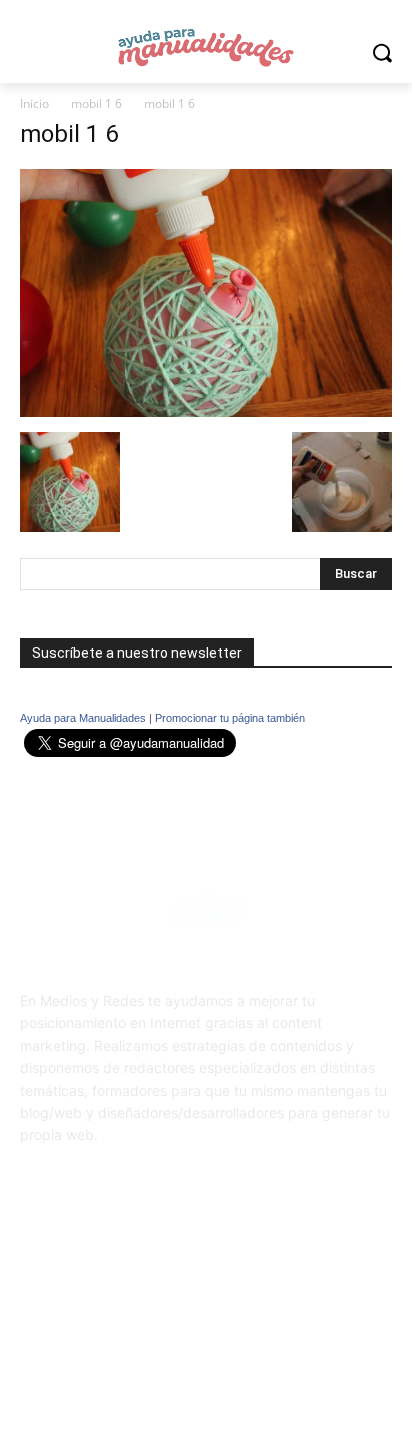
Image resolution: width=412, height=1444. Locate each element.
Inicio (34, 103)
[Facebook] (181, 1283)
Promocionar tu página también (230, 718)
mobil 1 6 (96, 103)
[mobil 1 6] (206, 411)
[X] (230, 1283)
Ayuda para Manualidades (83, 718)
